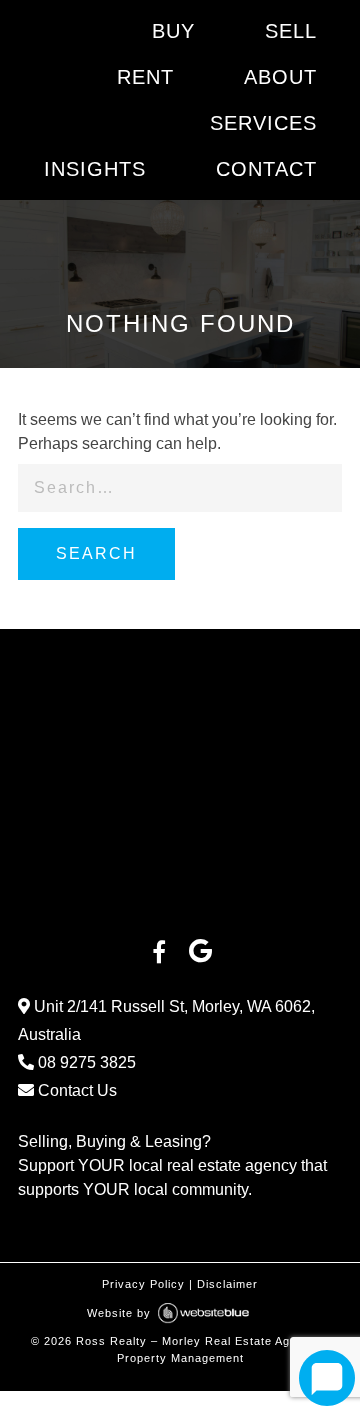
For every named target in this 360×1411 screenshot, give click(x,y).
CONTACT (266, 169)
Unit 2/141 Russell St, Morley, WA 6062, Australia (166, 1020)
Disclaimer (227, 1284)
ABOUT (280, 77)
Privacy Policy (143, 1284)
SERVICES (263, 123)
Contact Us (75, 1090)
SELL (291, 31)
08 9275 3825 (85, 1062)
